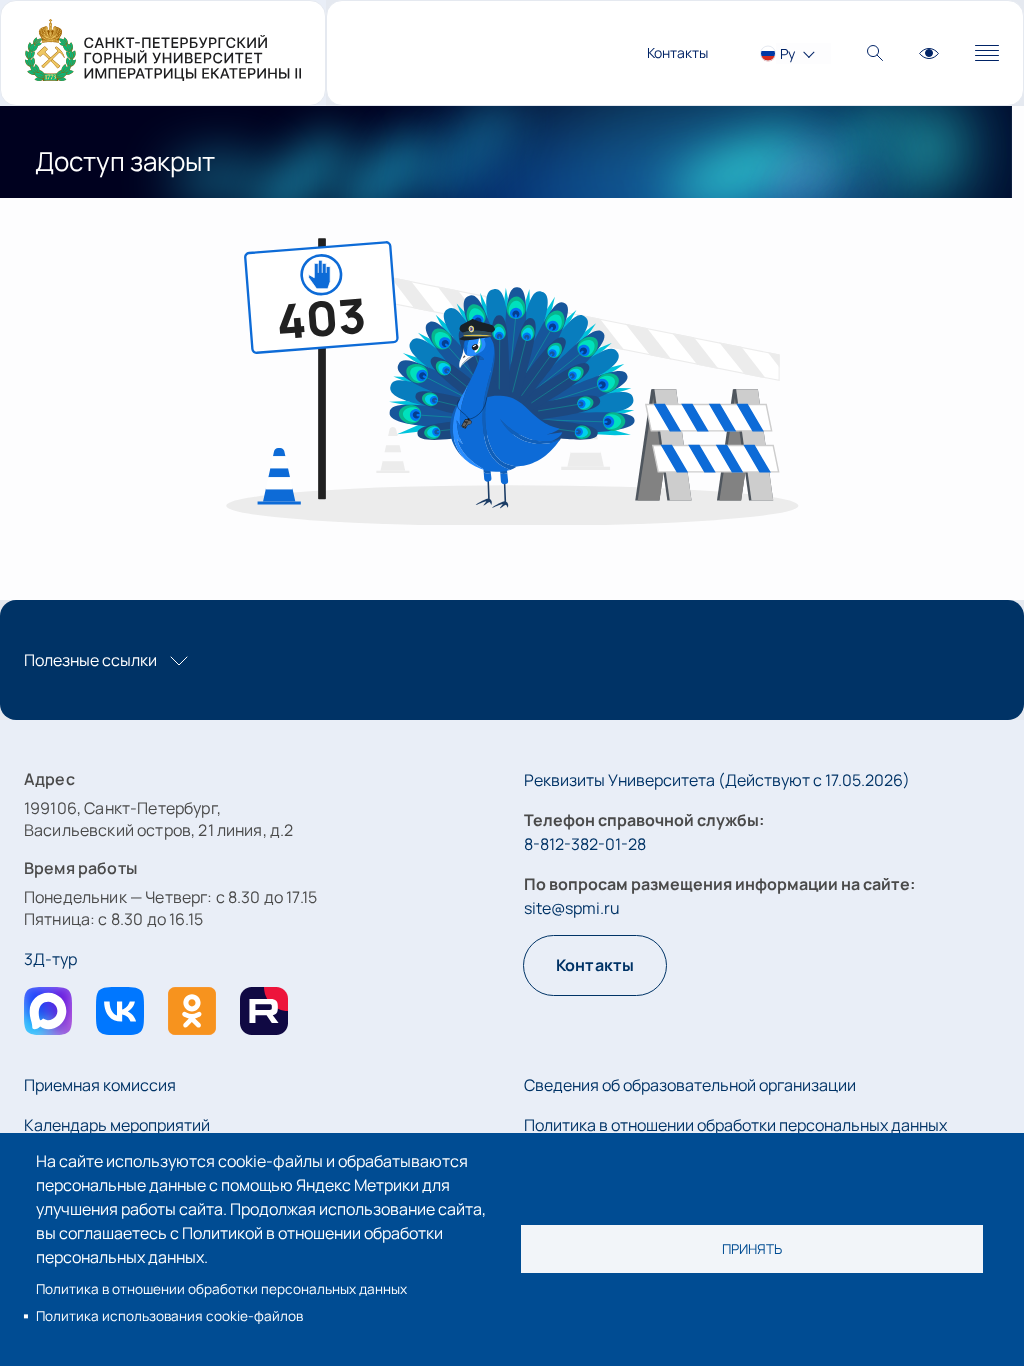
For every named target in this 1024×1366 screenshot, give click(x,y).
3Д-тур (50, 959)
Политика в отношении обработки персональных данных (221, 1289)
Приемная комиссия (100, 1085)
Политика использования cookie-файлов (169, 1316)
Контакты (677, 52)
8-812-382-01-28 (585, 844)
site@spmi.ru (572, 908)
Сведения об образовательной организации (690, 1085)
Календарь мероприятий (117, 1125)
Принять (752, 1249)
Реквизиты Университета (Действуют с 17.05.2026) (717, 780)
